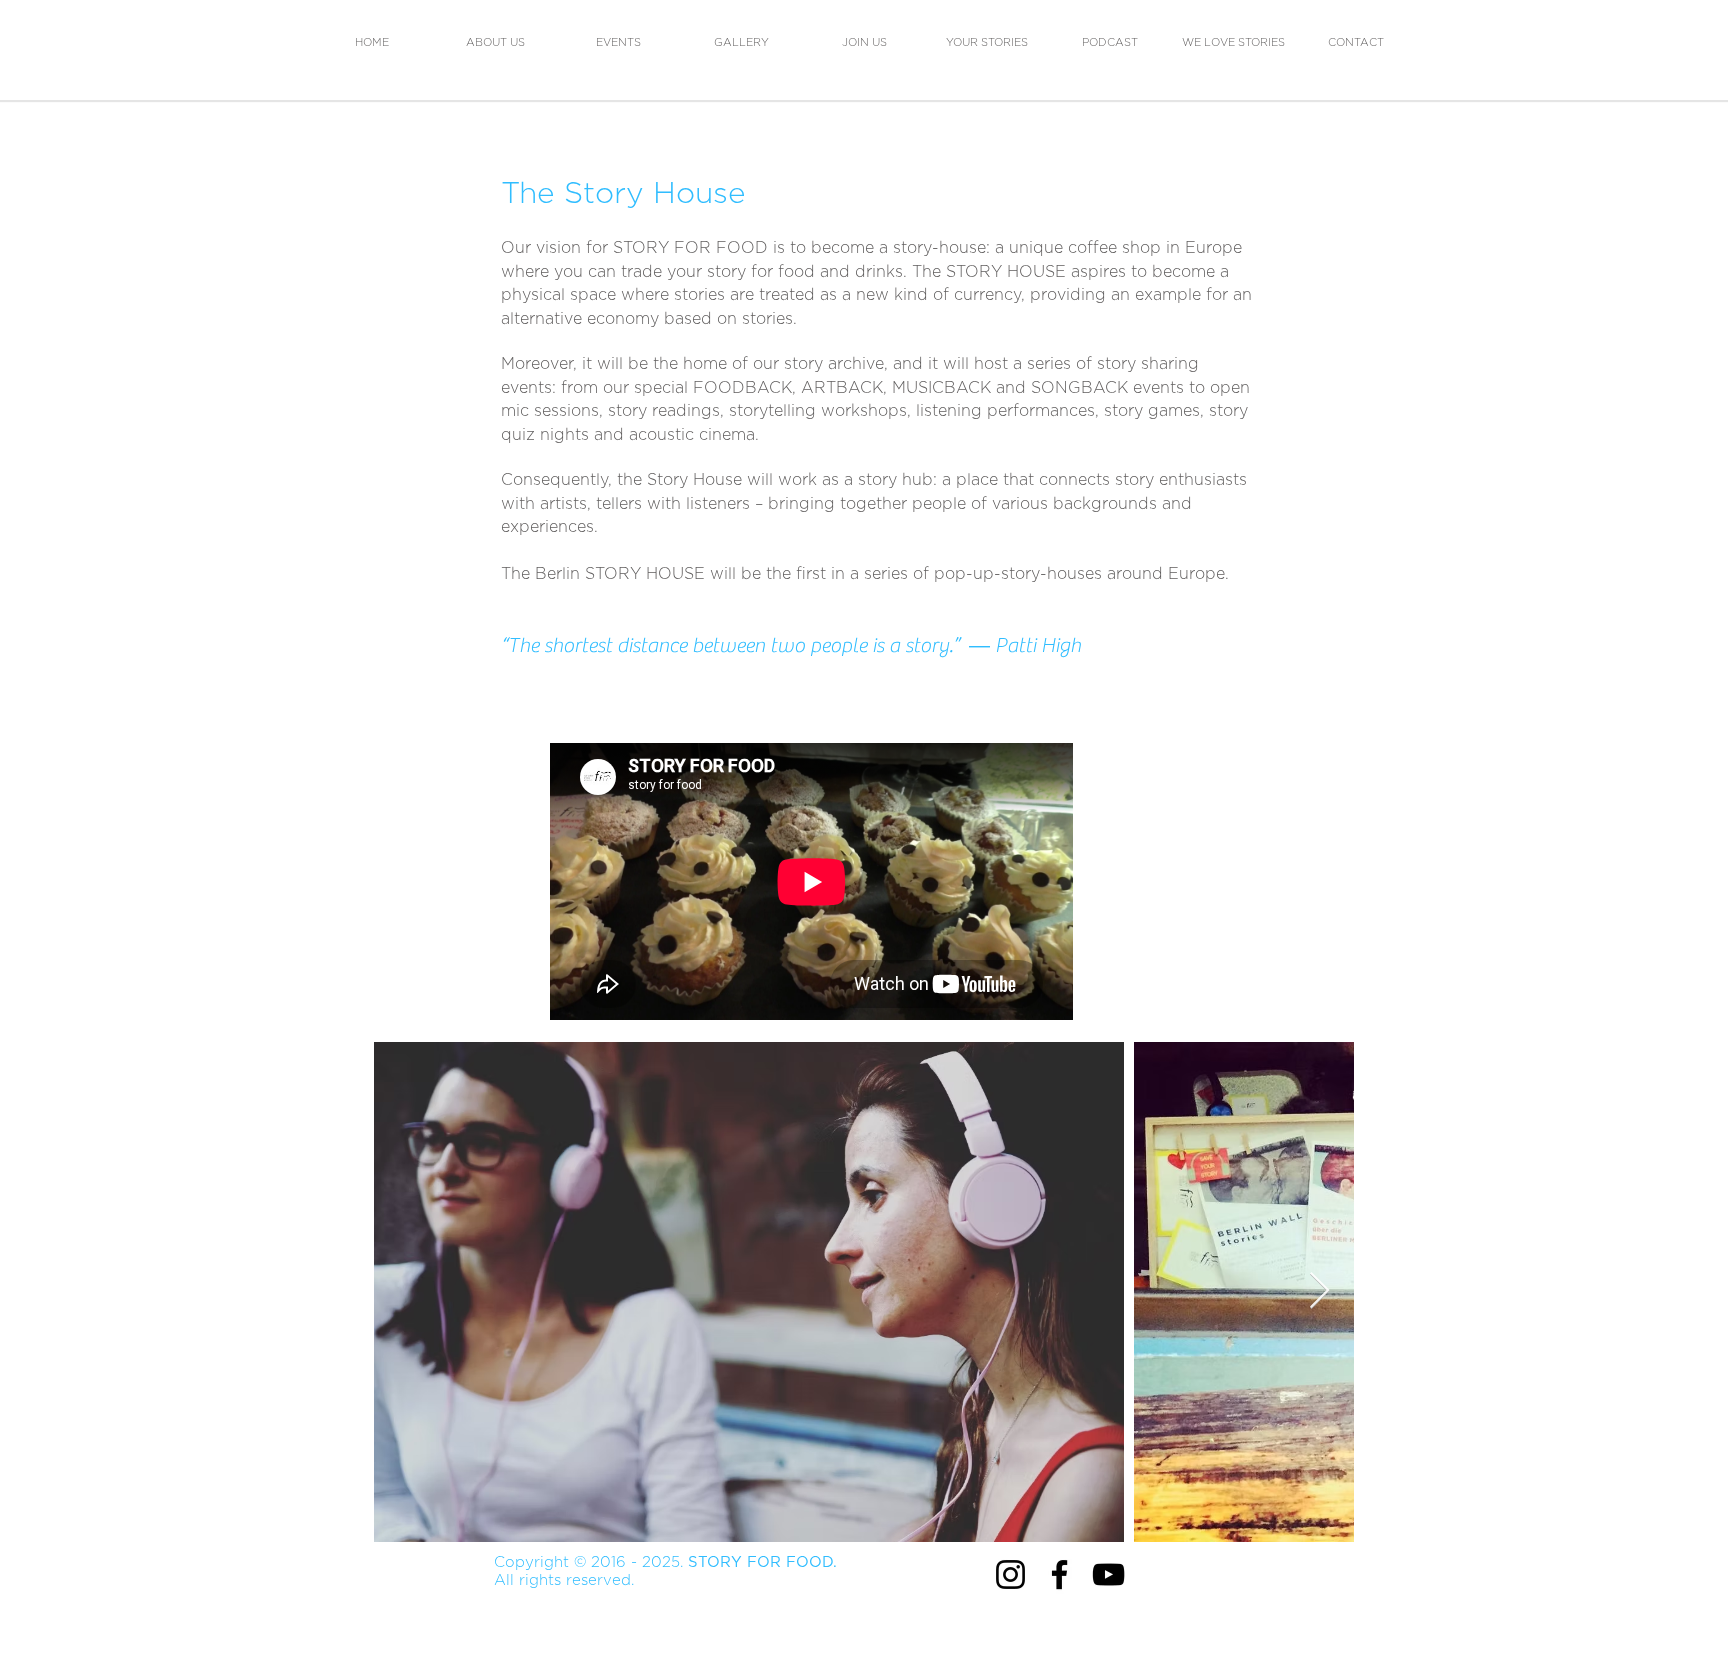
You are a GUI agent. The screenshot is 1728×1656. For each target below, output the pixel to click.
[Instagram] (1010, 1574)
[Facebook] (1059, 1574)
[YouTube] (1108, 1574)
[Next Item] (1319, 1291)
